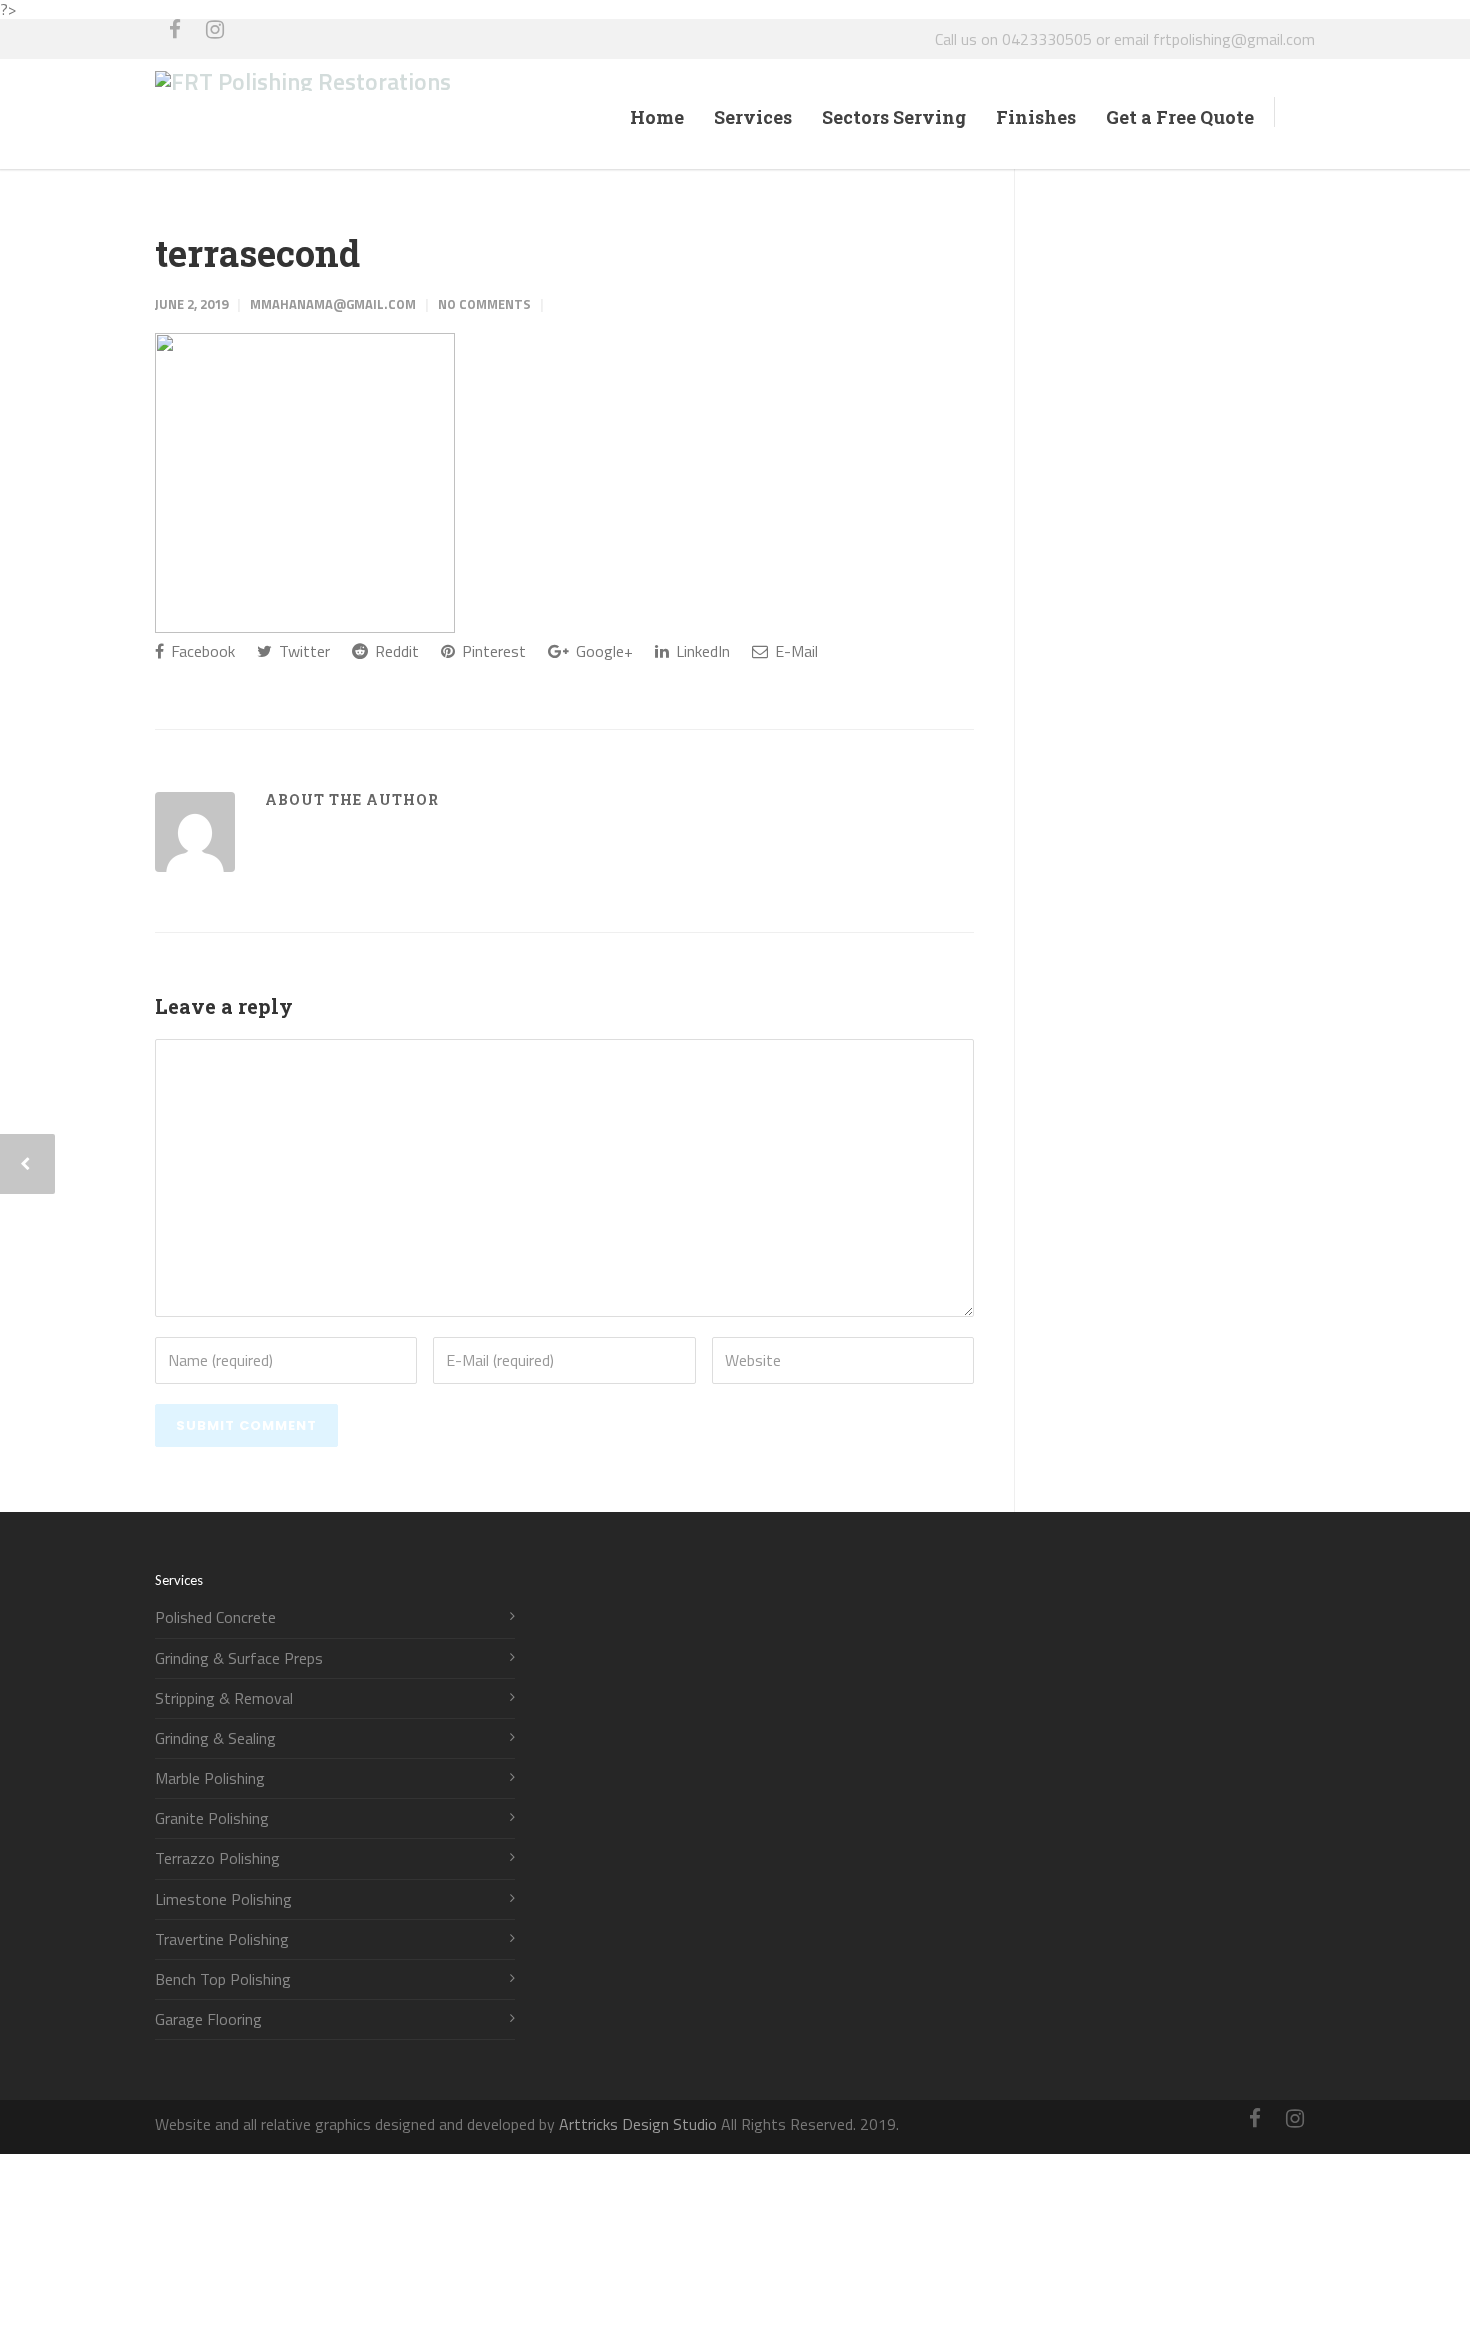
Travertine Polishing (222, 1939)
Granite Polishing (212, 1818)
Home (657, 117)
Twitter (302, 651)
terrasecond (257, 253)
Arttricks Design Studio (638, 2124)
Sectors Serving (894, 117)
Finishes (1036, 117)
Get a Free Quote (1180, 117)
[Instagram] (215, 39)
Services (753, 117)
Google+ (602, 651)
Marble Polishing (210, 1778)
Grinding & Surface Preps (239, 1658)
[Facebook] (175, 39)
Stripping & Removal (224, 1698)
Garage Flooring (208, 2019)
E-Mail (794, 651)
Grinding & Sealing (215, 1738)
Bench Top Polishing (223, 1979)
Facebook (201, 651)
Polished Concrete (215, 1617)
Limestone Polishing (223, 1899)
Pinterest (492, 651)
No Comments (484, 304)
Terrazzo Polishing (217, 1858)
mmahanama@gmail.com (333, 304)
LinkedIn (701, 651)
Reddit (395, 651)
